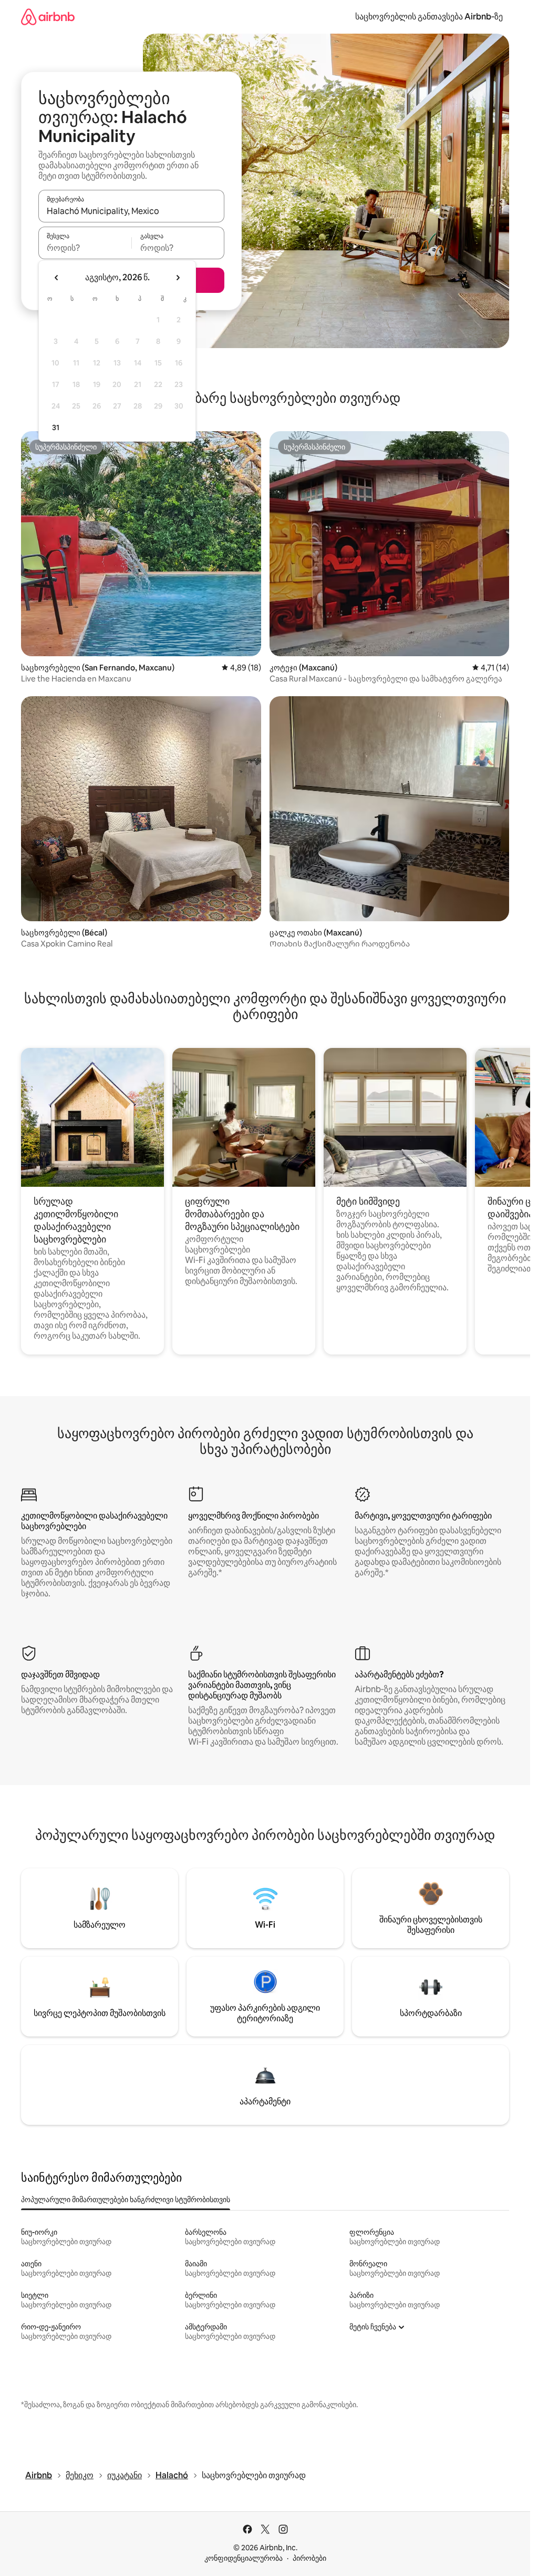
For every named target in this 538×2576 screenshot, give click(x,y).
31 (56, 427)
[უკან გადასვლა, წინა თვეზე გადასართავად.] (57, 278)
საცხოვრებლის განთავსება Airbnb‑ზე (429, 17)
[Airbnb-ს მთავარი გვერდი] (48, 17)
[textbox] (85, 248)
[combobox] (131, 211)
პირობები (309, 2558)
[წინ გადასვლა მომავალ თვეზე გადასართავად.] (178, 278)
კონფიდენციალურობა (244, 2558)
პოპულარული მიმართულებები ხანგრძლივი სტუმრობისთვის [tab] (126, 2200)
